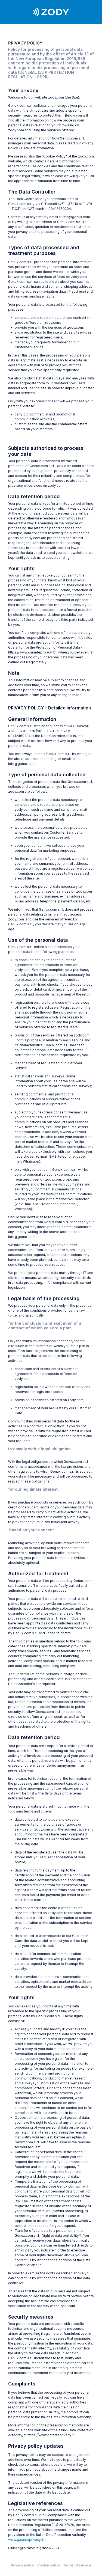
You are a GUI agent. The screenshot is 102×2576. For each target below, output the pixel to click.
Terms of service (77, 2565)
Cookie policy (49, 2565)
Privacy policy (22, 2565)
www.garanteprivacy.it (26, 2540)
